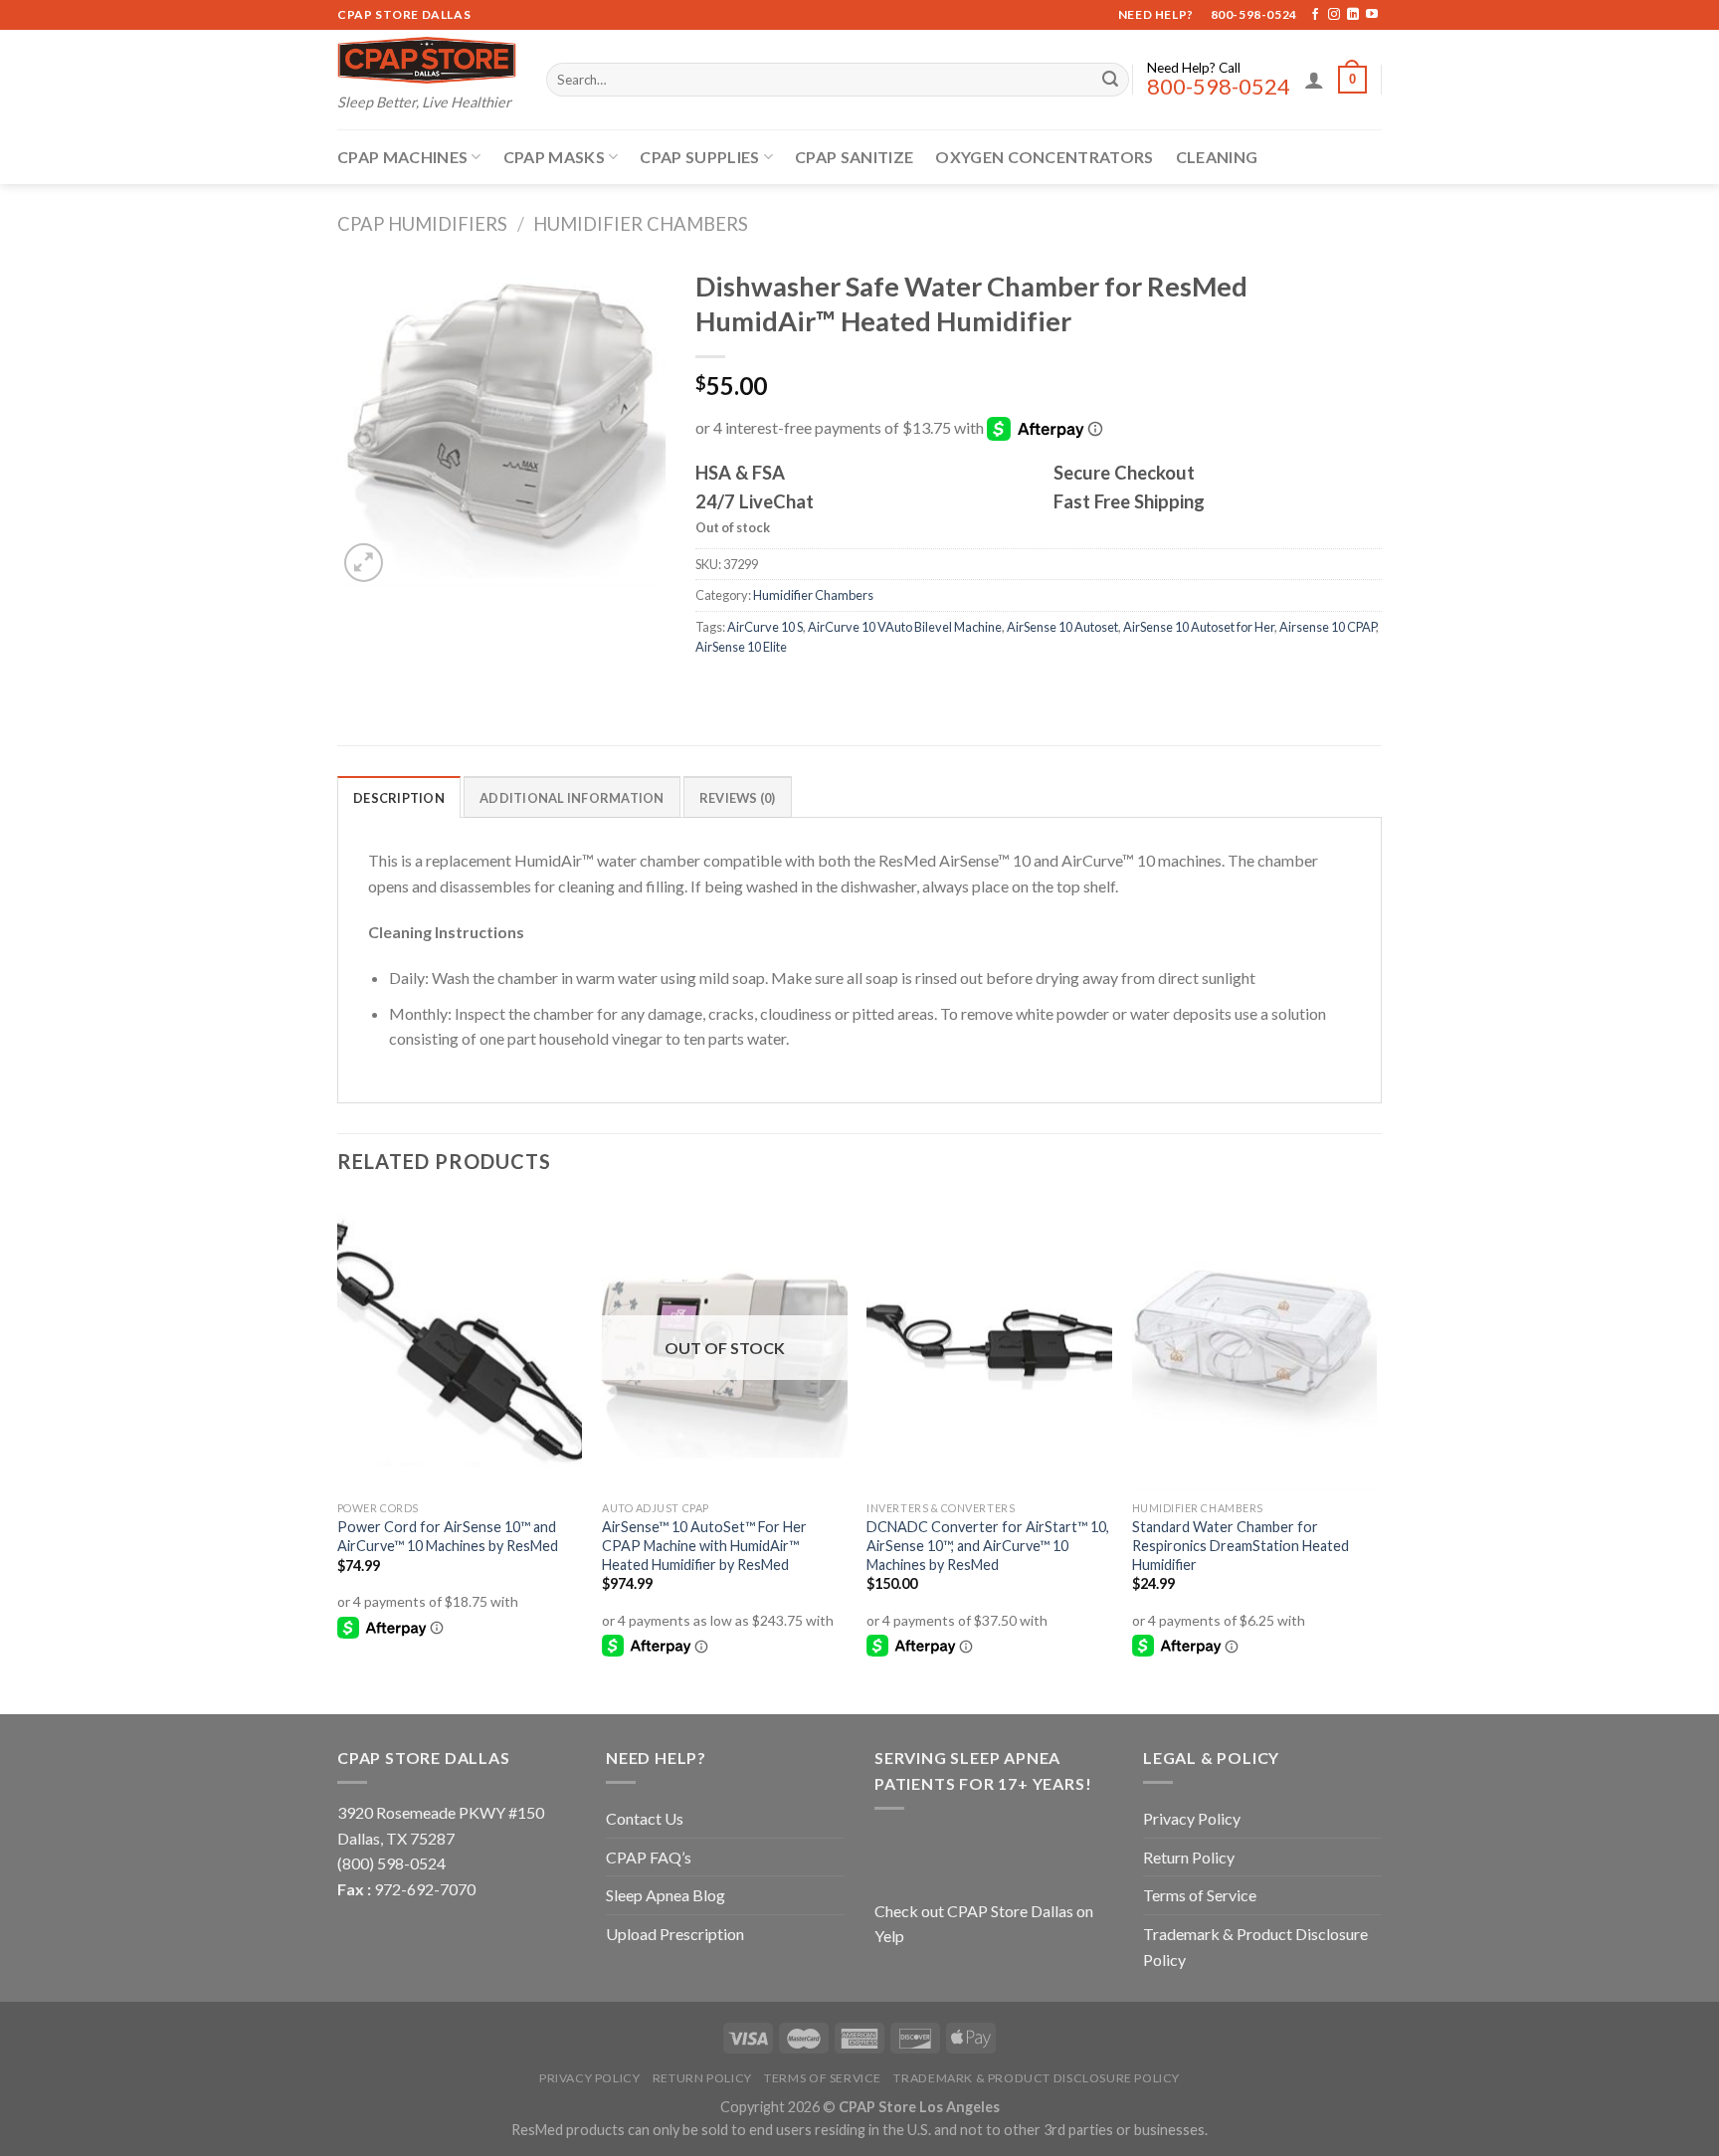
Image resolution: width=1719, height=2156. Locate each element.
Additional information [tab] (572, 798)
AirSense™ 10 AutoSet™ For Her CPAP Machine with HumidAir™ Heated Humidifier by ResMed (704, 1545)
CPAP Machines (402, 157)
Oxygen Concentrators (1044, 157)
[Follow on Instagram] (1334, 15)
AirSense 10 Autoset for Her (1199, 627)
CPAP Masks (554, 157)
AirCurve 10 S (765, 627)
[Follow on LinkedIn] (1353, 15)
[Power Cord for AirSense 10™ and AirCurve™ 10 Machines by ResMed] (460, 1345)
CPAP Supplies (699, 157)
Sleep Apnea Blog (666, 1895)
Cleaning (1217, 157)
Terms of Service (1200, 1895)
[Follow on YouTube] (1372, 15)
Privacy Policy (1192, 1818)
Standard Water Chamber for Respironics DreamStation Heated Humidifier (1241, 1545)
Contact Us (645, 1818)
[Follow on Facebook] (1315, 15)
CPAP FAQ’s (649, 1857)
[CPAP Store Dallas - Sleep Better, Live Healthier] (427, 60)
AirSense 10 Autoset (1062, 627)
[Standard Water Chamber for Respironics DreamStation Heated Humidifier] (1255, 1345)
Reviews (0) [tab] (738, 798)
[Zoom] (364, 563)
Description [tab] (399, 798)
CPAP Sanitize (854, 157)
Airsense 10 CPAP (1328, 627)
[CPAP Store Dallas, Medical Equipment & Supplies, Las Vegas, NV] (999, 1852)
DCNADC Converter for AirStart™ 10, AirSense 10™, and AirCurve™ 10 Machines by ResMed (988, 1545)
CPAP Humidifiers (422, 224)
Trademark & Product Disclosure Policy (1255, 1947)
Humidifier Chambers (641, 224)
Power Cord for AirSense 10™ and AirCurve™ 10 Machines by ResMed (448, 1536)
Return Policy (1189, 1857)
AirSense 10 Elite (741, 647)
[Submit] (1110, 80)
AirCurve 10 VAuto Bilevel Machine (905, 627)
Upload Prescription (675, 1934)
